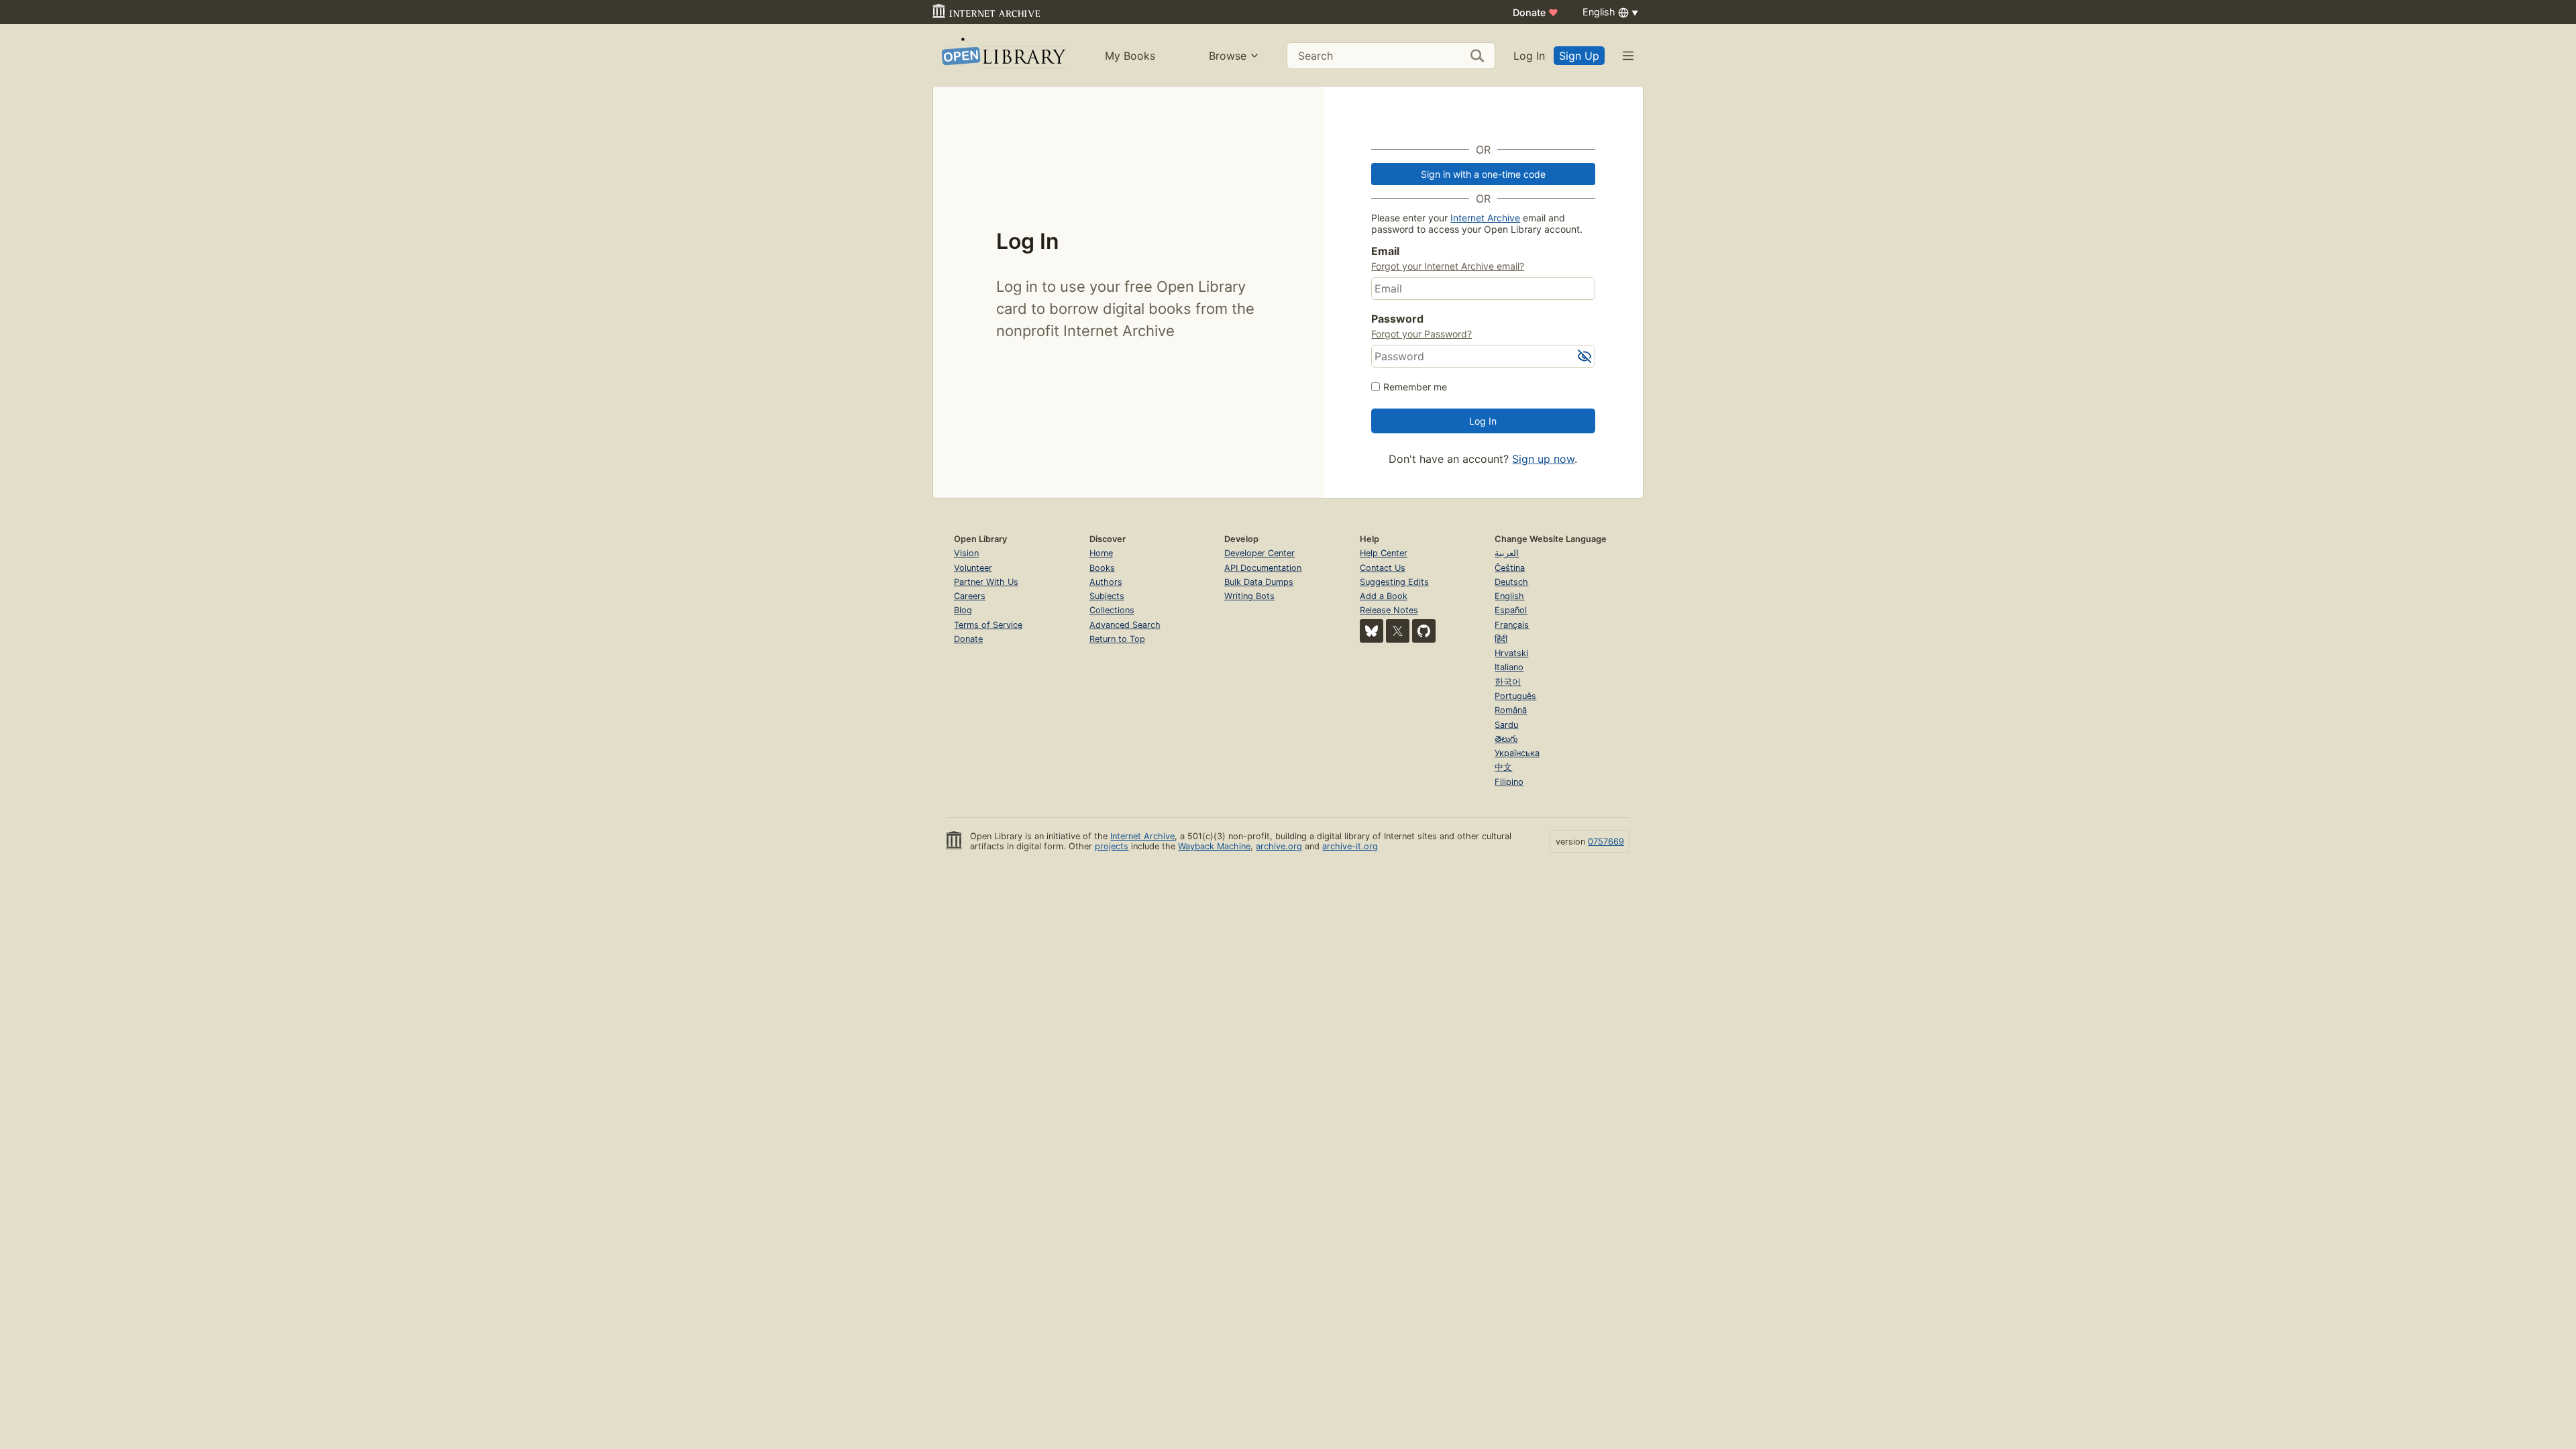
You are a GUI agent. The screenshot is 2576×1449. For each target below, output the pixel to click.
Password (1397, 319)
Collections (1112, 610)
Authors (1106, 582)
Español (1511, 610)
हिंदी (1501, 639)
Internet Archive (1485, 218)
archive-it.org (1350, 846)
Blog (963, 610)
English (1509, 596)
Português (1515, 696)
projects (1112, 846)
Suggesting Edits (1394, 582)
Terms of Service (988, 625)
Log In (1529, 56)
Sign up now (1543, 459)
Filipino (1509, 782)
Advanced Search (1125, 625)
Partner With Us (986, 582)
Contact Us (1383, 568)
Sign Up (1579, 56)
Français (1512, 625)
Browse (1228, 56)
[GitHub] (1424, 631)
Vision (966, 553)
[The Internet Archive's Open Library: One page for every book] (1003, 55)
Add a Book (1384, 596)
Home (1101, 553)
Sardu (1506, 725)
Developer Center (1259, 553)
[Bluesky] (1372, 631)
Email (1385, 251)
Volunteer (973, 568)
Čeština (1510, 568)
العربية (1507, 553)
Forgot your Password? (1421, 334)
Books (1102, 568)
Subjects (1107, 596)
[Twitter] (1398, 631)
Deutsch (1511, 582)
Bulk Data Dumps (1259, 582)
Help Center (1384, 553)
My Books (1130, 56)
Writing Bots (1249, 596)
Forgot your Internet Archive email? (1448, 266)
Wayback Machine (1214, 846)
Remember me (1415, 387)
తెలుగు (1506, 739)
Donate (1536, 12)
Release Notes (1389, 610)
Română (1511, 710)
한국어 (1508, 682)
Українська (1517, 753)
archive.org (1279, 846)
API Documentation (1263, 568)
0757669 (1606, 842)
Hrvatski (1511, 653)
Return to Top (1117, 639)
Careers (970, 596)
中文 (1503, 767)
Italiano (1509, 667)
